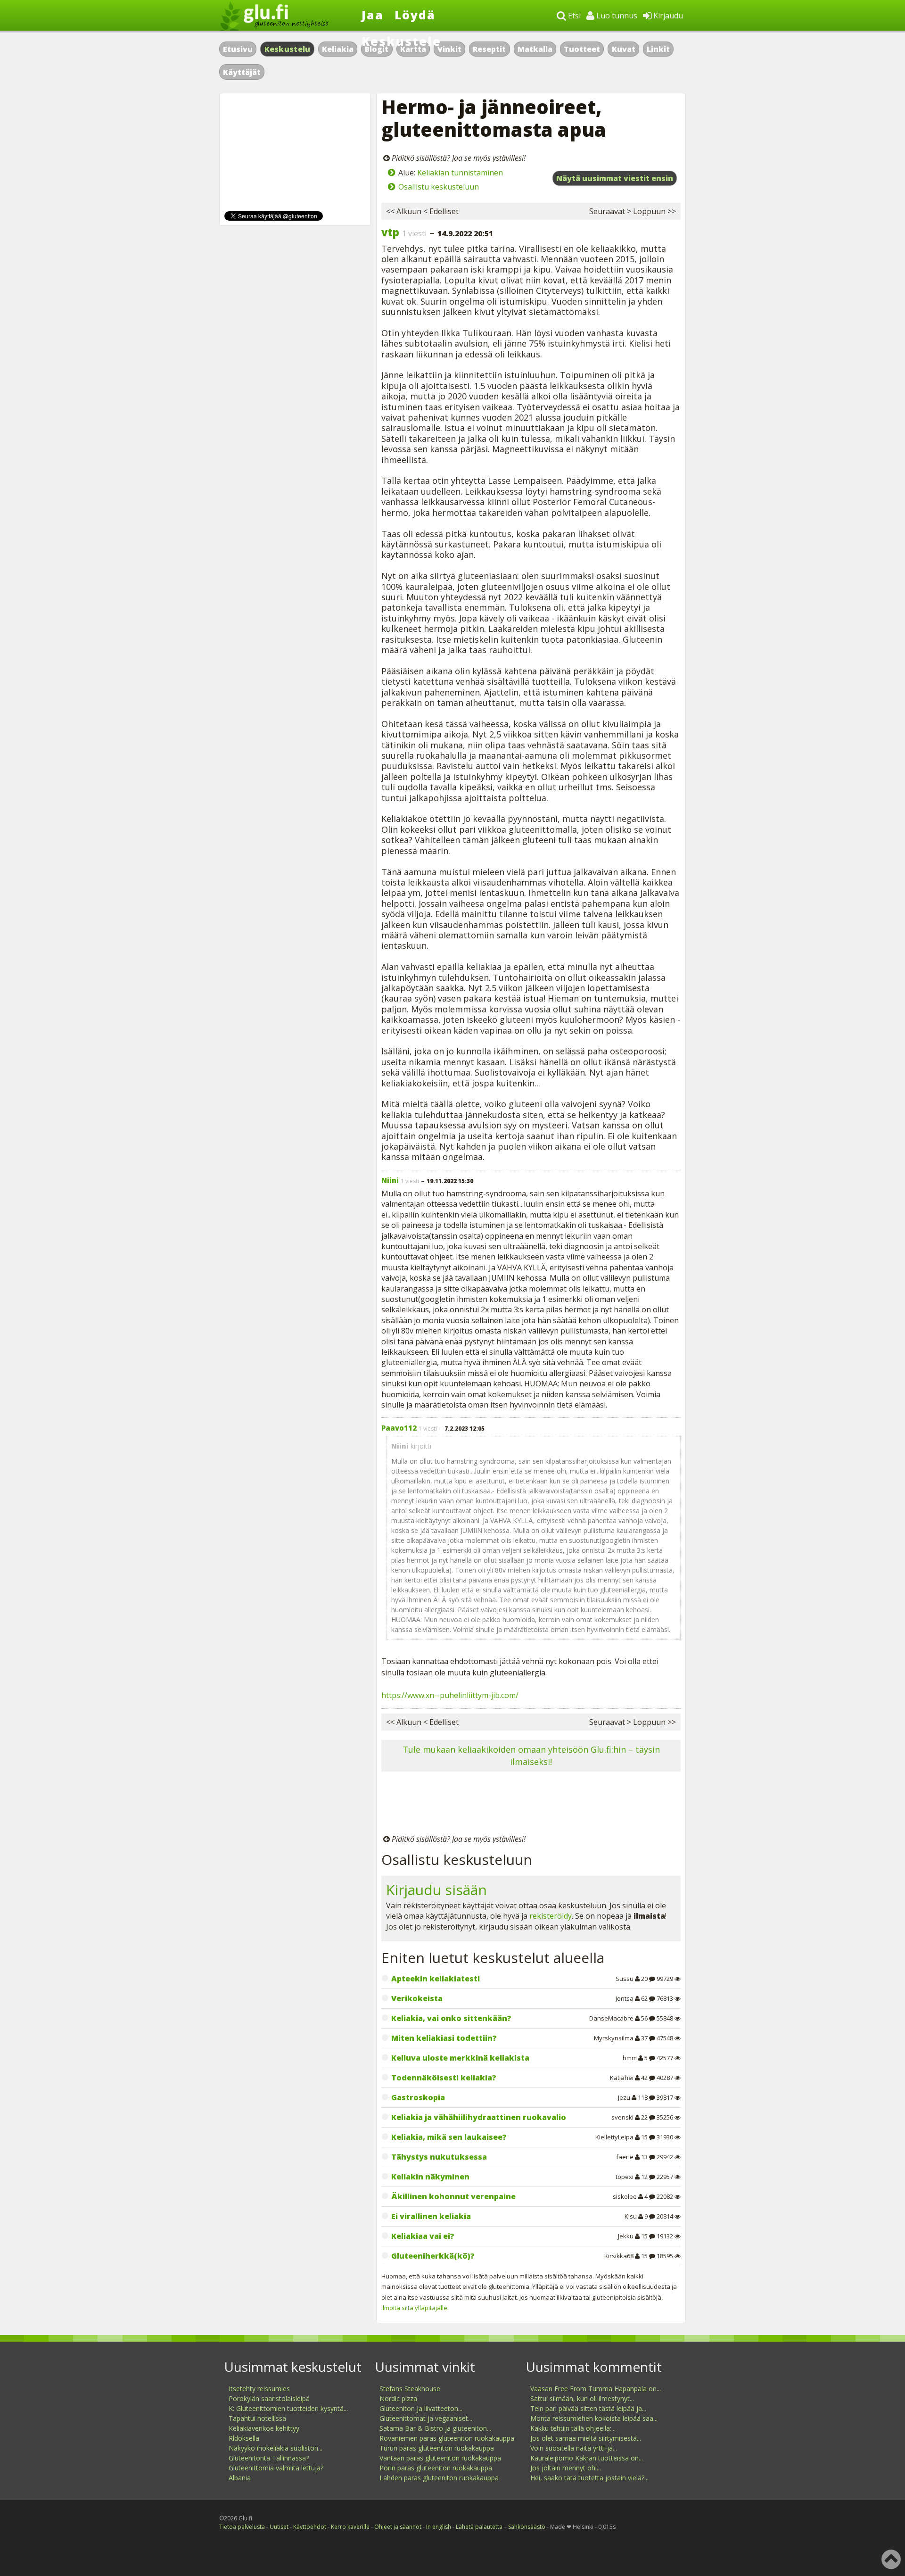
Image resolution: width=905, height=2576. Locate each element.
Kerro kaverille (350, 2527)
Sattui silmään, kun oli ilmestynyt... (582, 2398)
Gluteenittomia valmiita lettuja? (276, 2468)
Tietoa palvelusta (242, 2527)
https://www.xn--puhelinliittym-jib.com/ (450, 1695)
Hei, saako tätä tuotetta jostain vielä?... (589, 2478)
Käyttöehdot (310, 2527)
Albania (240, 2478)
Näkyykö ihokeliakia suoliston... (276, 2448)
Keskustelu (288, 49)
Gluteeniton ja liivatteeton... (421, 2408)
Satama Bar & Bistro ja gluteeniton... (435, 2428)
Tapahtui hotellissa (257, 2418)
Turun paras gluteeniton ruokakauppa (437, 2448)
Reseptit (489, 49)
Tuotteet (582, 49)
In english (439, 2527)
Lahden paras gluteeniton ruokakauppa (439, 2478)
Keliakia (338, 49)
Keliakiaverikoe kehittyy (264, 2428)
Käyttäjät (242, 72)
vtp (390, 232)
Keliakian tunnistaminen (460, 173)
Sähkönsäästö (527, 2527)
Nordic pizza (398, 2398)
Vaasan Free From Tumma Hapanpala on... (596, 2389)
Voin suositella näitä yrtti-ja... (574, 2448)
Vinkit (449, 49)
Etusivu (238, 49)
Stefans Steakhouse (410, 2389)
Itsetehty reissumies (259, 2389)
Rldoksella (244, 2438)
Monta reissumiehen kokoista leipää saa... (594, 2418)
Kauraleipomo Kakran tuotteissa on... (587, 2458)
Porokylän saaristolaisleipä (269, 2398)
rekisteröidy (551, 1916)
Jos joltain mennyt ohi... (566, 2468)
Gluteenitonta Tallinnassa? (269, 2458)
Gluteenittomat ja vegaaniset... (426, 2418)
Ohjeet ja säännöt (398, 2527)
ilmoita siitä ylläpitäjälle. (415, 2308)
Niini (390, 1180)
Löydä (415, 15)
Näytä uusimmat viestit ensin (615, 178)
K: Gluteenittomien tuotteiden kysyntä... (288, 2408)
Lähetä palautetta (479, 2527)
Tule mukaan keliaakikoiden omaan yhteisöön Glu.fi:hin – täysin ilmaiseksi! (531, 1755)
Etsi (573, 16)
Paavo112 (399, 1428)
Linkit (658, 49)
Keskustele (401, 41)
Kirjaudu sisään (436, 1890)
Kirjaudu (667, 16)
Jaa (373, 15)
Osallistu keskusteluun (439, 187)
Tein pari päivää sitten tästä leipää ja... (588, 2408)
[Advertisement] (531, 1805)
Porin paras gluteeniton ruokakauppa (436, 2468)
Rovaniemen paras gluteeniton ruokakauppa (447, 2438)
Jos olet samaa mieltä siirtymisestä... (586, 2438)
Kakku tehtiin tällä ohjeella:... (573, 2428)
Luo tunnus (616, 16)
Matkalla (535, 49)
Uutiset (279, 2527)
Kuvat (624, 49)
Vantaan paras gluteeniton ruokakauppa (440, 2458)
